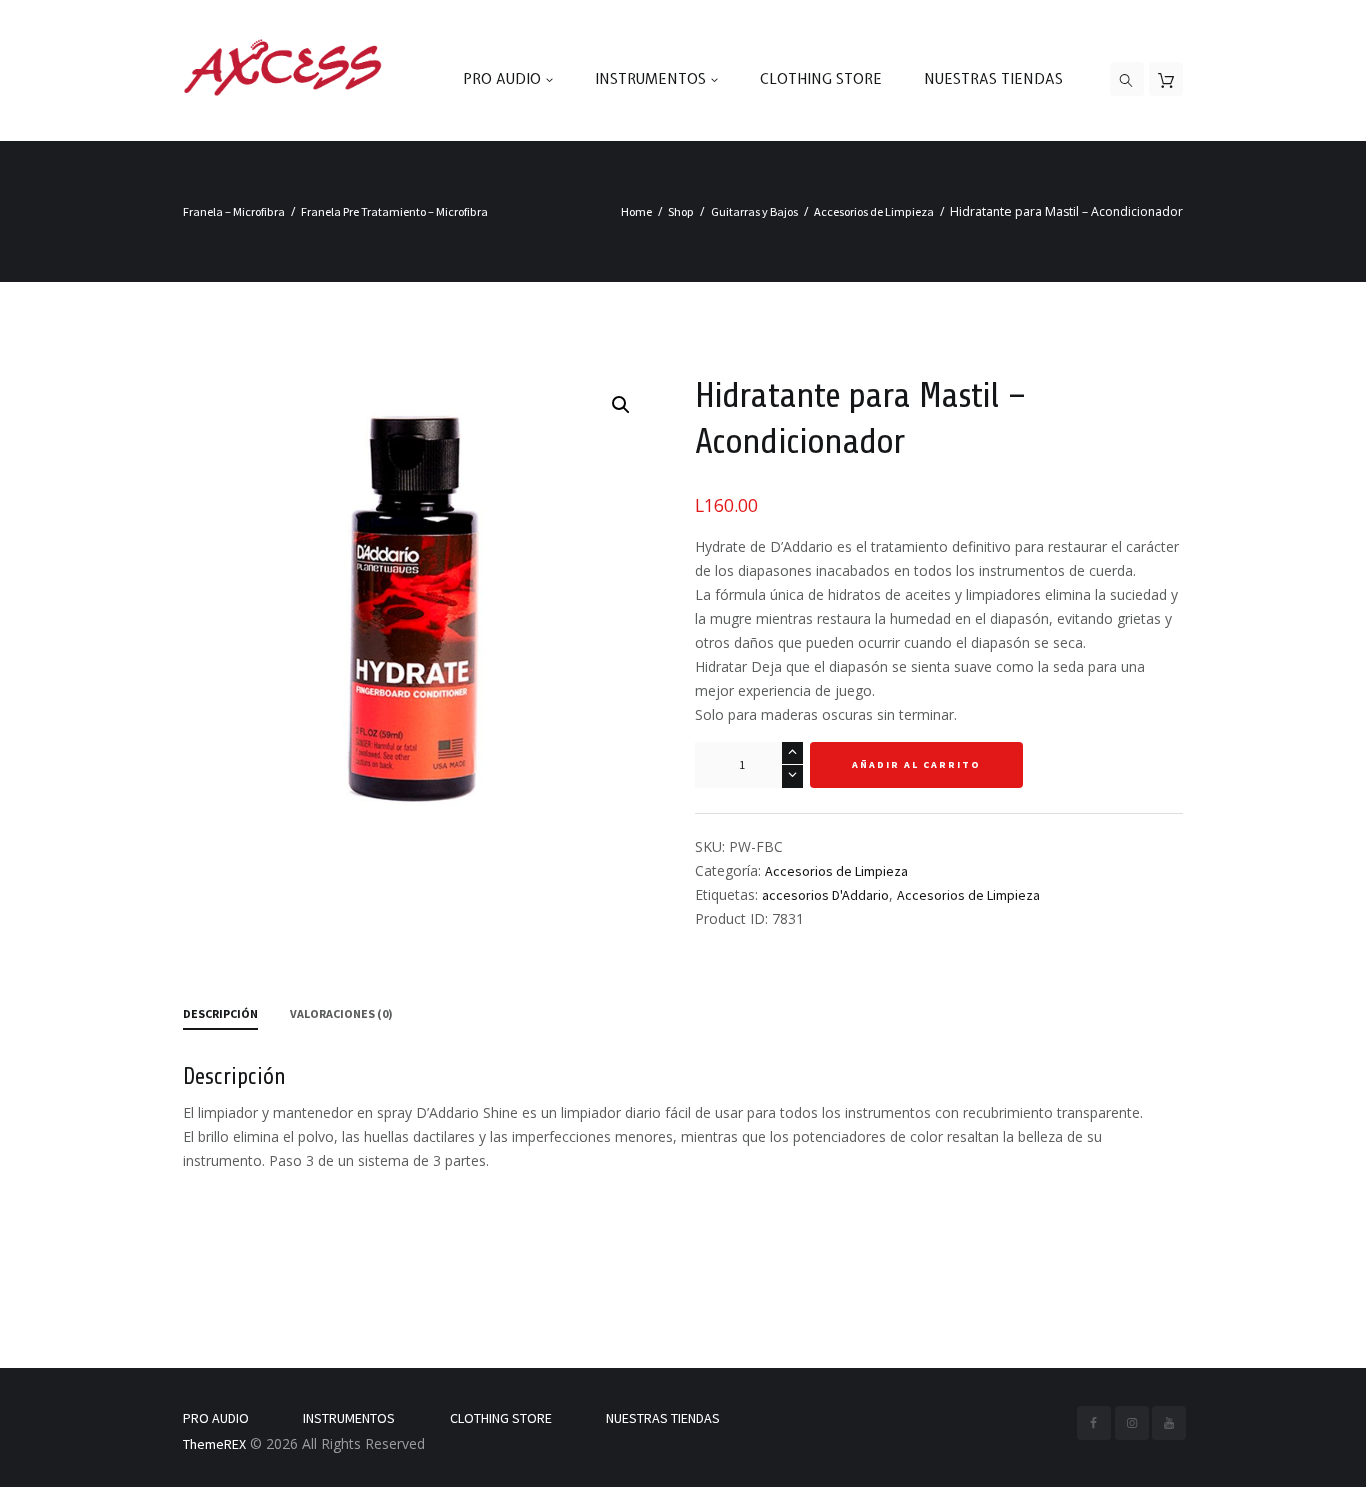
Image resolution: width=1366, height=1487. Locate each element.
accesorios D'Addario (825, 895)
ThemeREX (214, 1444)
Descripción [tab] (220, 1013)
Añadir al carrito (916, 764)
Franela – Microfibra (234, 211)
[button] (621, 405)
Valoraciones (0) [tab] (341, 1013)
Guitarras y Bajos (754, 211)
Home (636, 211)
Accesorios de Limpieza (874, 211)
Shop (681, 211)
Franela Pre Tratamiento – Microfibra (394, 211)
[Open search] (1127, 80)
